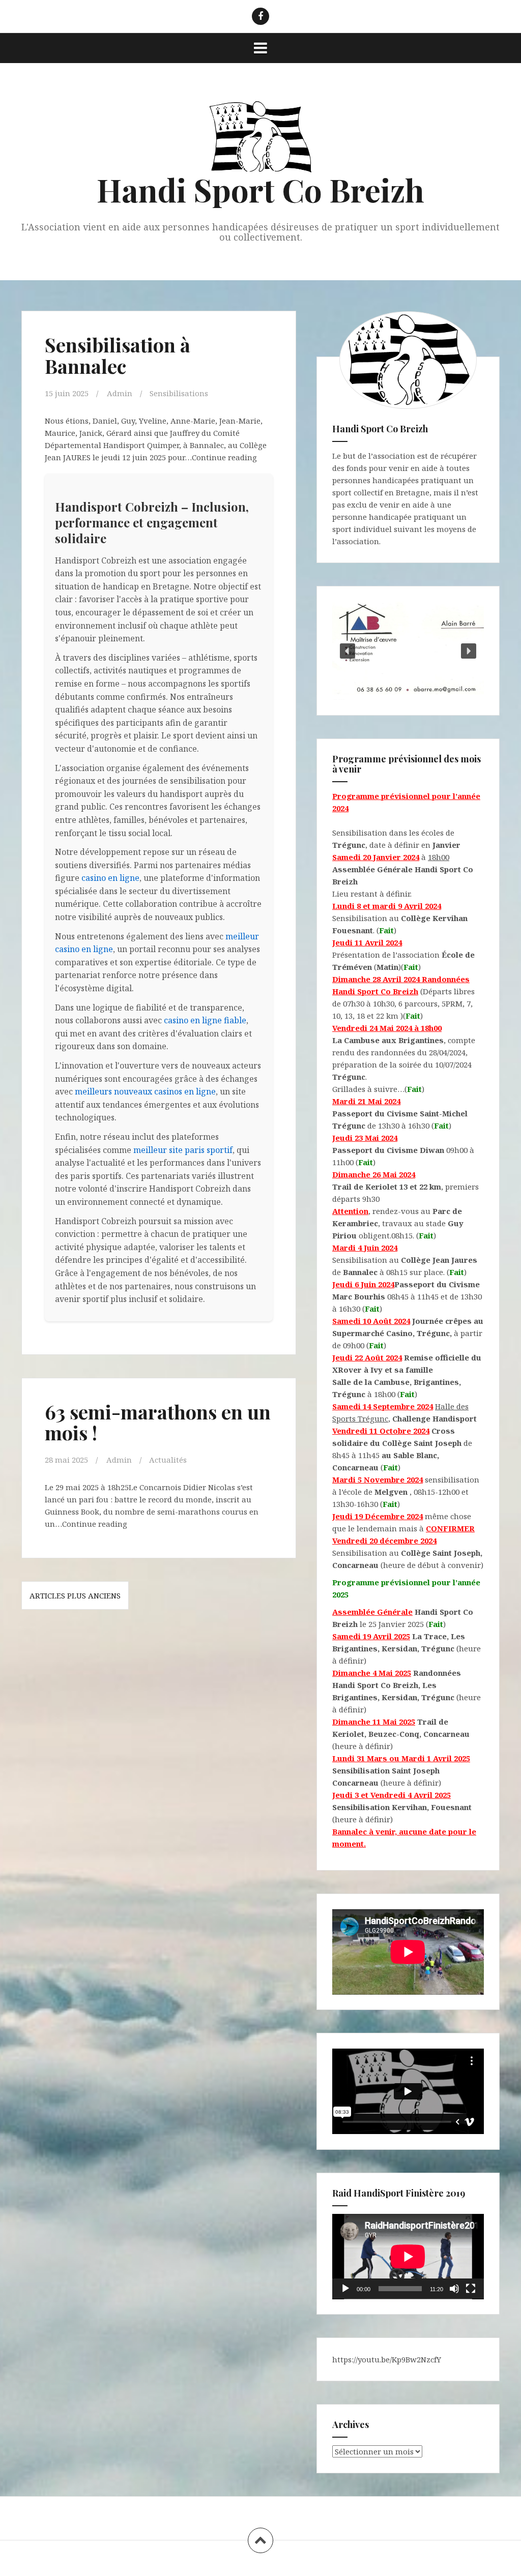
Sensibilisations (179, 393)
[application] (408, 2257)
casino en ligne (110, 878)
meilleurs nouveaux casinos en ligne (145, 1091)
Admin (120, 393)
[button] (348, 651)
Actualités (168, 1460)
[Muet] (454, 2289)
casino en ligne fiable (205, 1020)
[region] (408, 651)
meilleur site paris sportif (183, 1150)
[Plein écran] (471, 2289)
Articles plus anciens (75, 1595)
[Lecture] (345, 2289)
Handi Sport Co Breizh (260, 189)
